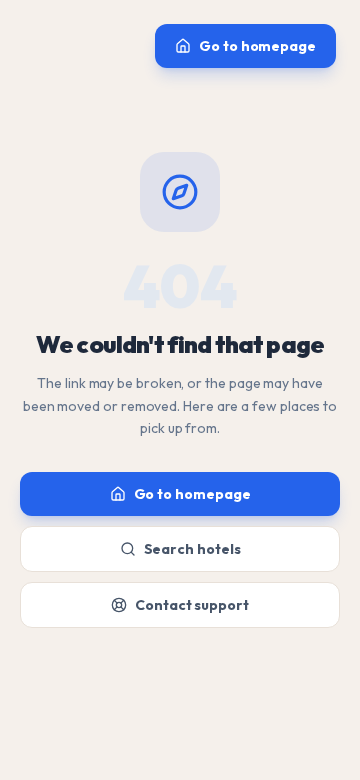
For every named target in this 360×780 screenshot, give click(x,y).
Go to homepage (257, 46)
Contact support (192, 605)
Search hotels (192, 549)
